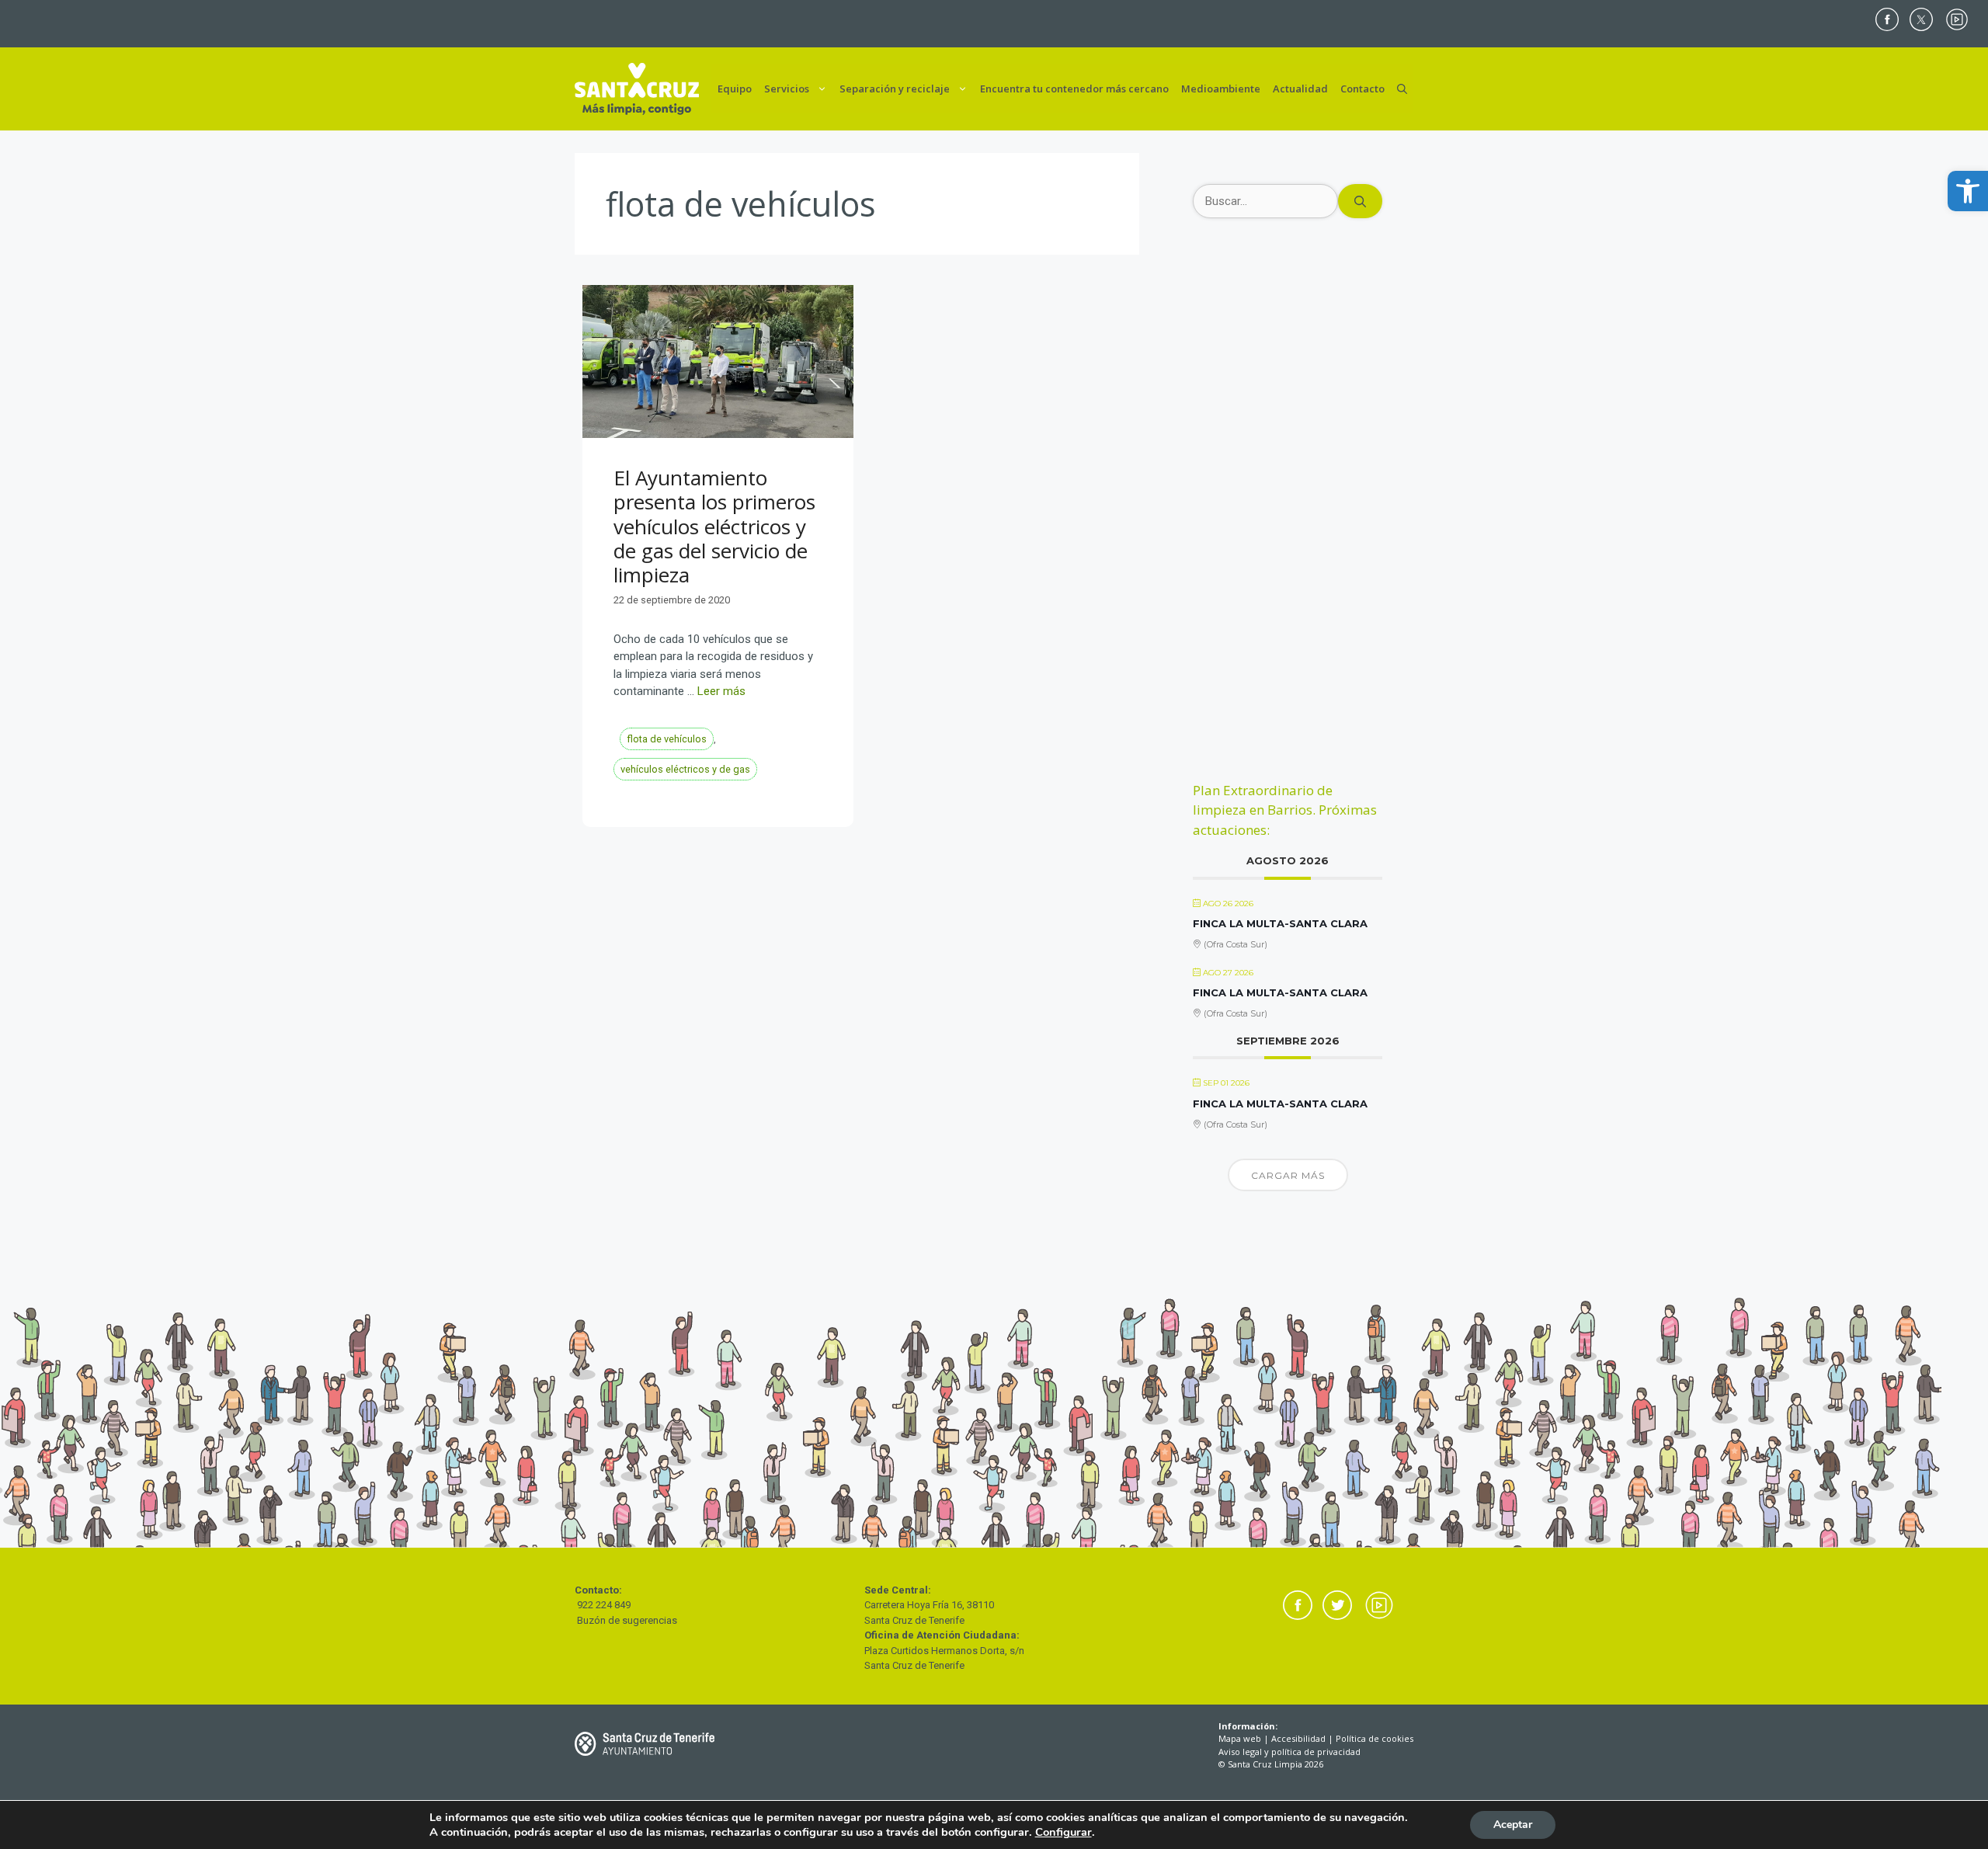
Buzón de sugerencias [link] (627, 1620)
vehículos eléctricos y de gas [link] (685, 769)
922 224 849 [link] (604, 1605)
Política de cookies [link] (1375, 1738)
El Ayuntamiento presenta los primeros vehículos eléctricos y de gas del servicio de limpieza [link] (714, 526)
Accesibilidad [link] (1298, 1738)
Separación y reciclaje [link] (895, 89)
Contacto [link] (1362, 89)
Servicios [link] (787, 89)
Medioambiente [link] (1221, 89)
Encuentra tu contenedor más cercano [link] (1074, 89)
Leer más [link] (721, 691)
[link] (1968, 191)
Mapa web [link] (1240, 1738)
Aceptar (1513, 1825)
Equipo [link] (735, 89)
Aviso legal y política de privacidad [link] (1289, 1752)
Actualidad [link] (1300, 89)
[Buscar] (1360, 202)
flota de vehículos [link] (667, 739)
